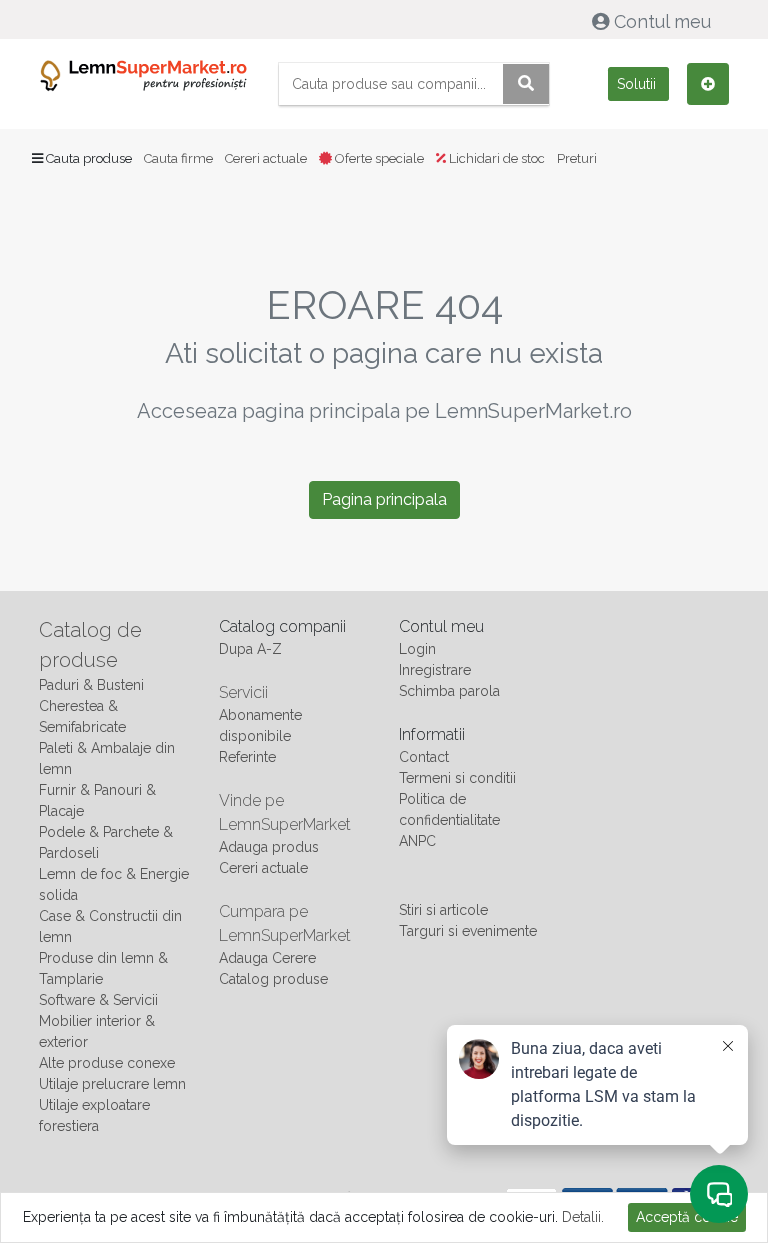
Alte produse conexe (107, 1063)
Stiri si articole (443, 910)
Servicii (243, 692)
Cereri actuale (266, 158)
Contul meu (662, 21)
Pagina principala (384, 499)
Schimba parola (449, 691)
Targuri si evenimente (468, 931)
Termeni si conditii (457, 778)
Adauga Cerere (267, 958)
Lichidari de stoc (495, 158)
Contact (424, 757)
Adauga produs (269, 847)
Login (417, 649)
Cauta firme (178, 158)
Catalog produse (273, 979)
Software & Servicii (98, 1000)
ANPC (417, 841)
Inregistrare (435, 670)
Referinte (247, 757)
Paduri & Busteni (91, 685)
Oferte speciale (378, 158)
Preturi (577, 158)
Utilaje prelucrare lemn (112, 1084)
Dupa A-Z (250, 649)
